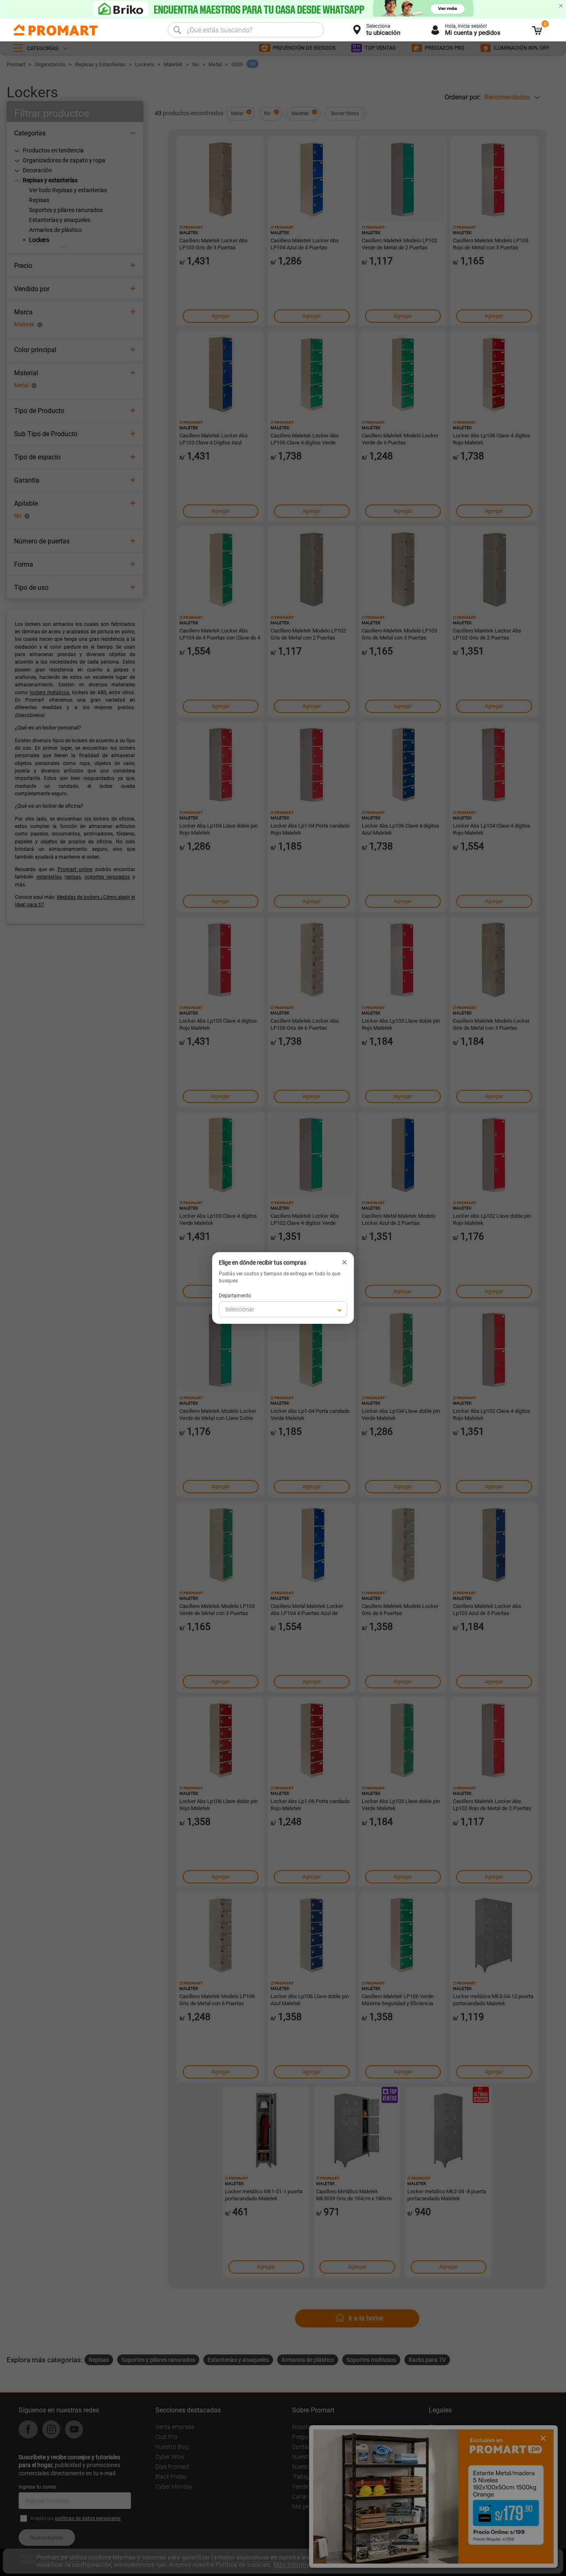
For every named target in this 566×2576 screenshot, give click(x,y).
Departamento (235, 1296)
